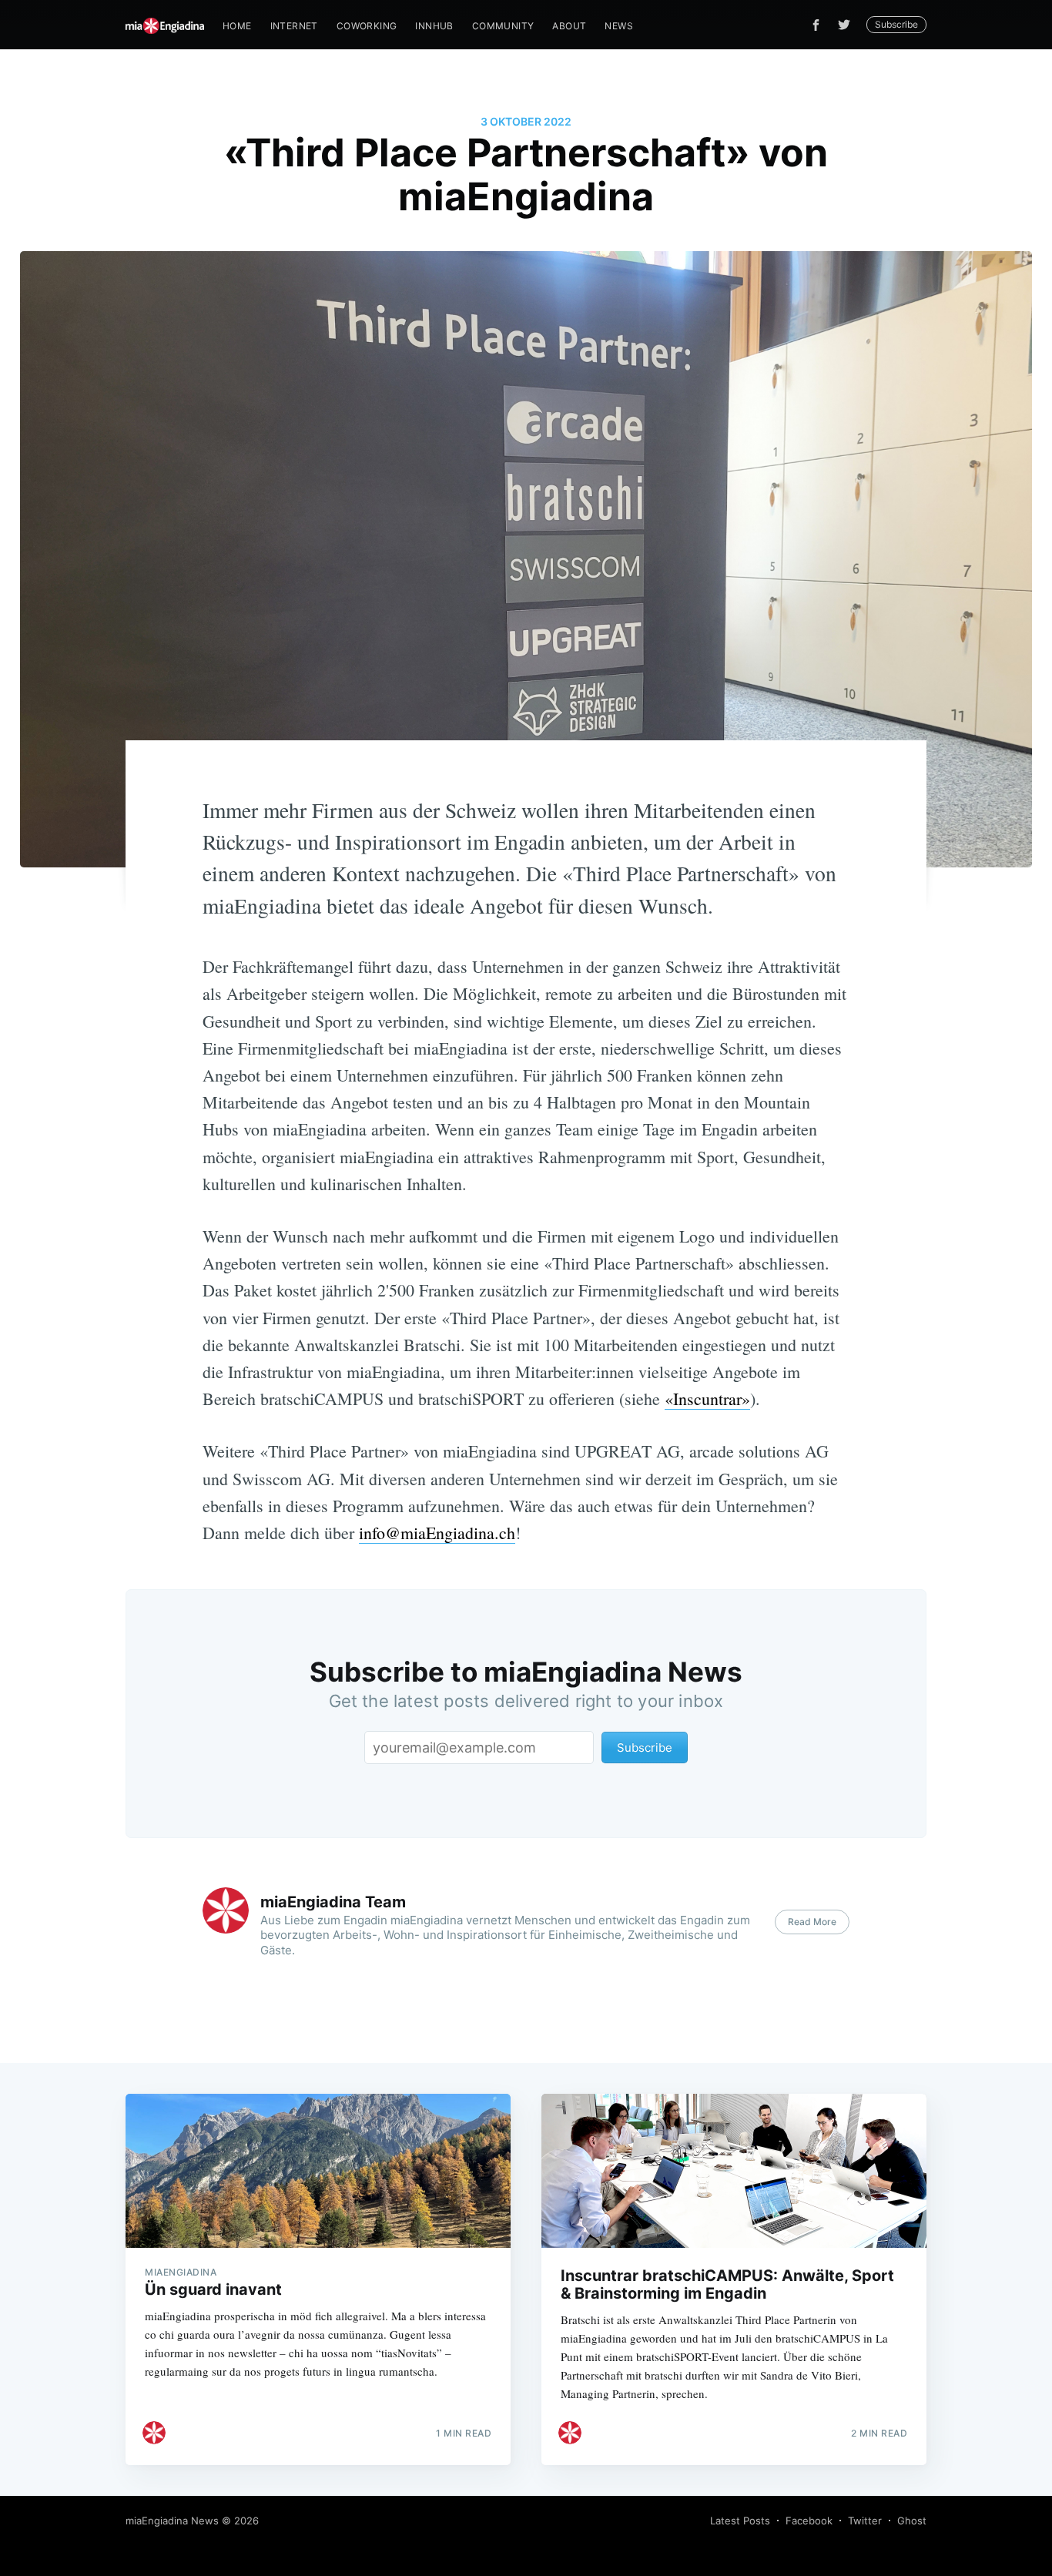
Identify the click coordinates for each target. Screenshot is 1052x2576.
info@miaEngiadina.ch (437, 1533)
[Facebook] (816, 25)
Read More (812, 1922)
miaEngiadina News (172, 2521)
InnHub (434, 26)
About (569, 26)
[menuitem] (237, 26)
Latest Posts (740, 2521)
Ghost (912, 2521)
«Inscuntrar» (707, 1399)
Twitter (865, 2521)
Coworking (367, 26)
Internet (294, 26)
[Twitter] (848, 25)
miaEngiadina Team (333, 1902)
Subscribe (896, 24)
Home (237, 26)
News (619, 26)
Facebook (809, 2521)
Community (503, 26)
